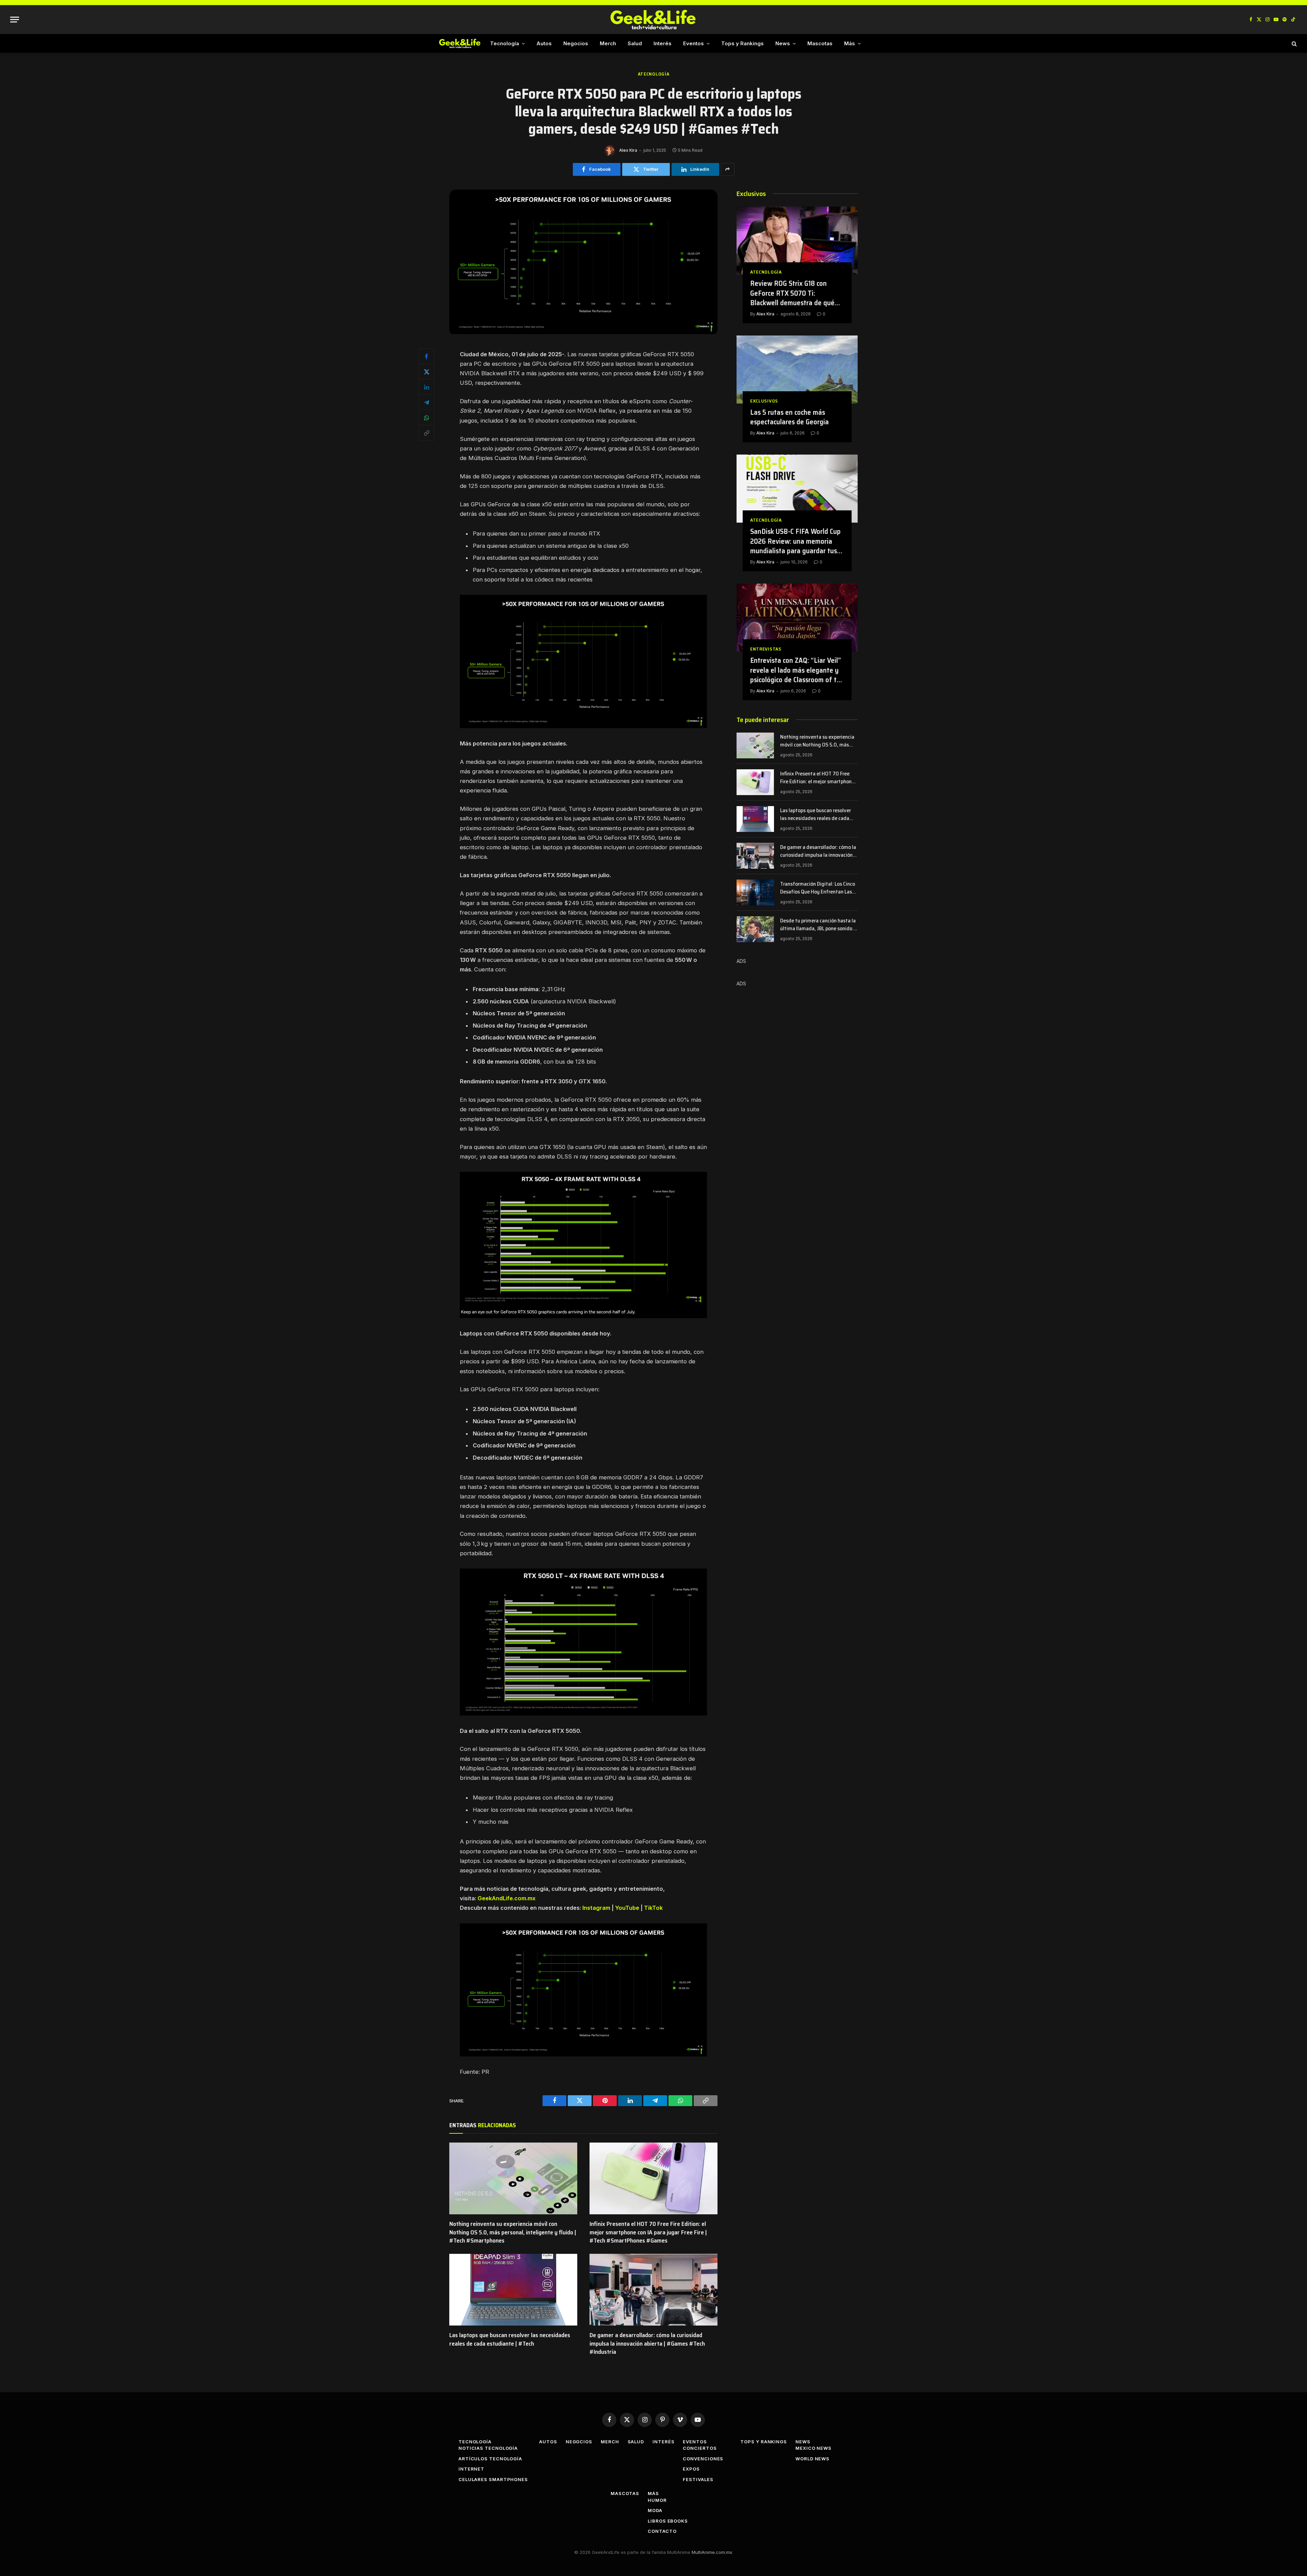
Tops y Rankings (743, 43)
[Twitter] (426, 372)
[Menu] (15, 20)
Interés (663, 43)
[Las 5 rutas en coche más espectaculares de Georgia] (797, 370)
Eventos (693, 43)
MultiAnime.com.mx (712, 2552)
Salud (635, 43)
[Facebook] (426, 356)
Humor (657, 2500)
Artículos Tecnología (490, 2459)
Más (850, 43)
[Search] (1294, 43)
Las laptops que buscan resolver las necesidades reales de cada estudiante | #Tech (510, 2339)
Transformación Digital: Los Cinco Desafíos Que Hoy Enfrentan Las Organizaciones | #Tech (818, 888)
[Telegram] (426, 402)
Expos (691, 2469)
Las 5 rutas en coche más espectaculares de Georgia (789, 417)
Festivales (698, 2479)
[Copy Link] (426, 433)
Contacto (662, 2531)
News (783, 43)
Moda (655, 2510)
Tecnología (505, 43)
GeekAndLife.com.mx (506, 1898)
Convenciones (703, 2459)
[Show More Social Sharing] (728, 169)
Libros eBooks (668, 2521)
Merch (608, 43)
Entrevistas (766, 649)
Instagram (596, 1908)
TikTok (653, 1908)
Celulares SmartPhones (493, 2479)
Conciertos (700, 2448)
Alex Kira (628, 150)
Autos (544, 43)
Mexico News (813, 2448)
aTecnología (654, 74)
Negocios (576, 43)
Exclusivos (764, 401)
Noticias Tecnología (488, 2448)
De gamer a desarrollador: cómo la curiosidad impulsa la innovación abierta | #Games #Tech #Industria (647, 2343)
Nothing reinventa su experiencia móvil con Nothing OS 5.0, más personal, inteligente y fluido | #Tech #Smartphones (513, 2232)
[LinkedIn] (426, 387)
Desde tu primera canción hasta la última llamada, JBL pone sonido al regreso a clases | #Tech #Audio (819, 925)
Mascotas (820, 43)
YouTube (627, 1908)
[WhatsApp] (426, 417)
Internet (471, 2469)
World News (812, 2459)
